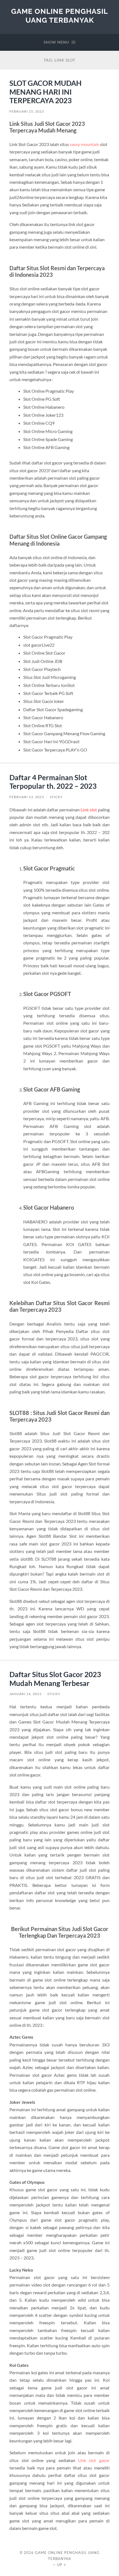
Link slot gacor (94, 2460)
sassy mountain (85, 144)
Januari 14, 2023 (25, 1694)
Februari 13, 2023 (27, 797)
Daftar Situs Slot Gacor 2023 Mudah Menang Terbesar (55, 1679)
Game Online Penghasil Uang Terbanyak (59, 16)
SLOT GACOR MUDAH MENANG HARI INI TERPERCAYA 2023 (46, 92)
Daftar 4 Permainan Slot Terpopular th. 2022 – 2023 (53, 782)
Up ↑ (62, 2565)
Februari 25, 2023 (27, 111)
